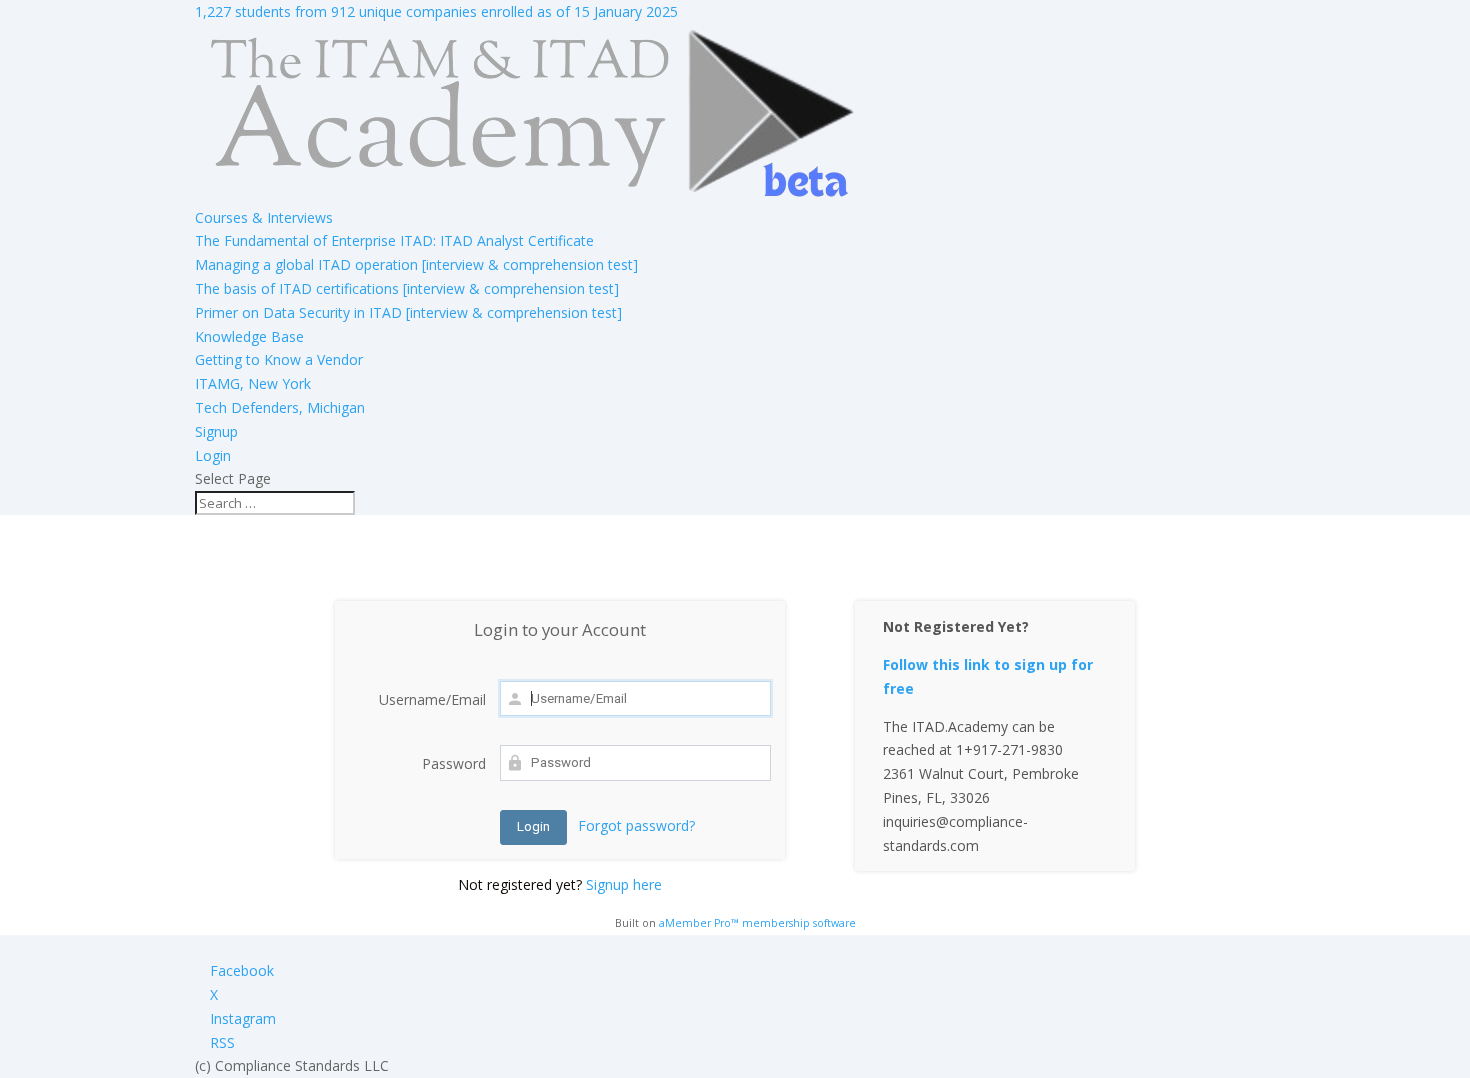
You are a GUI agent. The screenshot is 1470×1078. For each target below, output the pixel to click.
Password (454, 763)
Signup (216, 431)
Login (213, 455)
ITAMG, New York (253, 383)
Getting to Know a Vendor (279, 359)
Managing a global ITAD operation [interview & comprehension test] (416, 264)
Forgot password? (636, 825)
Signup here (624, 884)
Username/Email (432, 699)
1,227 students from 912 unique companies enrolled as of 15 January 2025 (436, 11)
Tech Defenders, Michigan (280, 407)
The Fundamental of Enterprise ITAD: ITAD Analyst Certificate (394, 240)
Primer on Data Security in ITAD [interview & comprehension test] (408, 312)
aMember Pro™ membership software (757, 923)
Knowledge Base (249, 336)
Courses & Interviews (264, 217)
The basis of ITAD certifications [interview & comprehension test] (407, 288)
